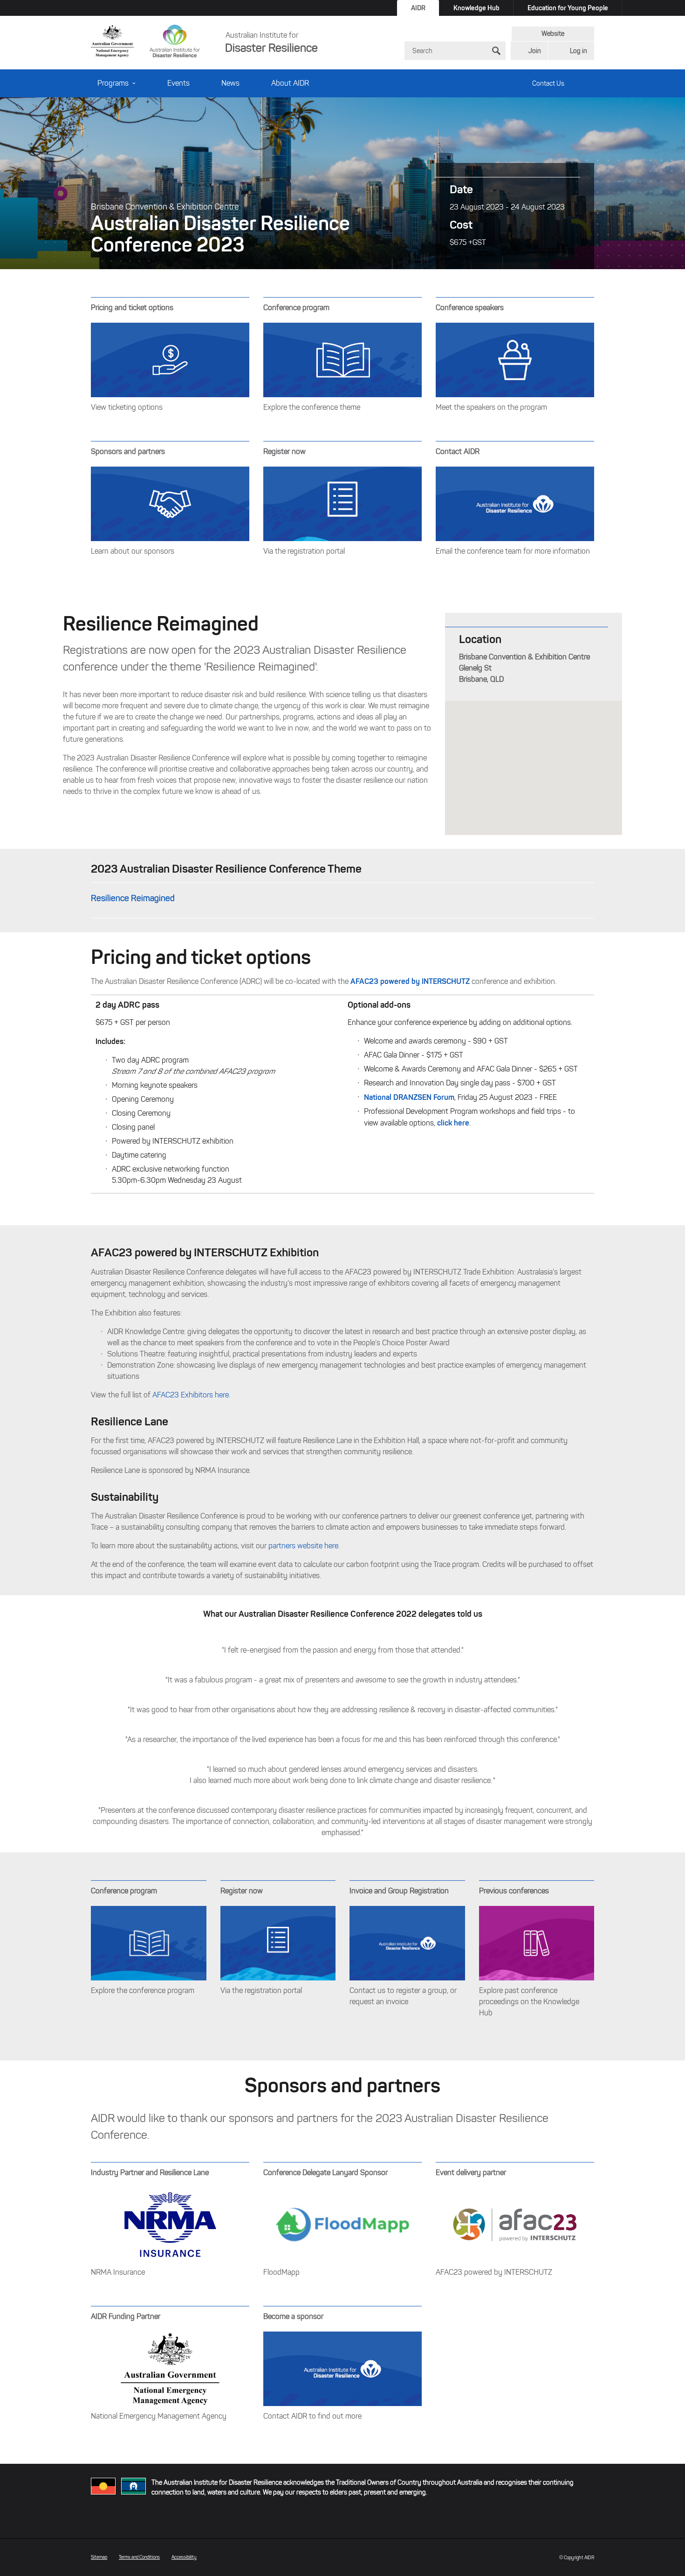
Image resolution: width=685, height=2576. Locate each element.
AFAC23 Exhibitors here (191, 1395)
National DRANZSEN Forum (409, 1097)
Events (178, 83)
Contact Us (548, 84)
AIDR (418, 8)
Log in (579, 51)
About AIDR (290, 83)
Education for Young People (568, 8)
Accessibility (184, 2557)
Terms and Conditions (139, 2557)
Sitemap (99, 2557)
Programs (113, 83)
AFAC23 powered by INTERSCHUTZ (410, 981)
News (230, 83)
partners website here (303, 1546)
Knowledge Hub (476, 8)
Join (535, 51)
